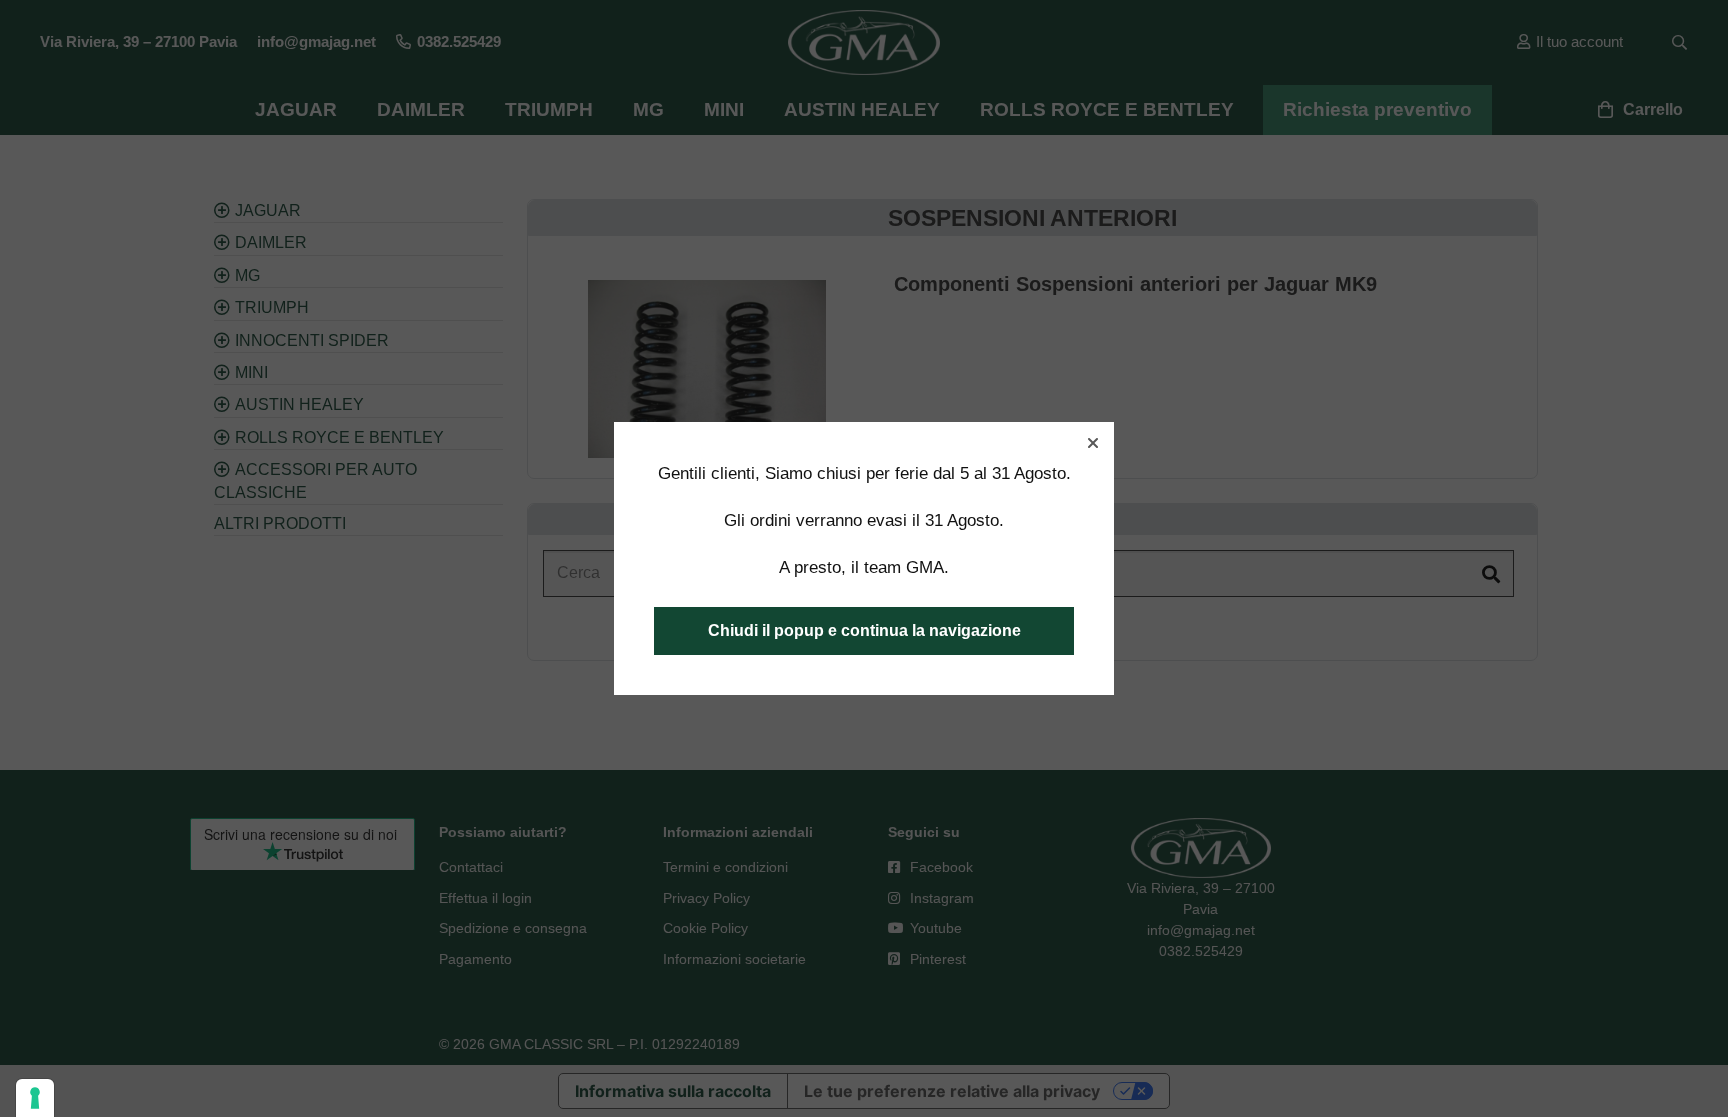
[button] (1093, 443)
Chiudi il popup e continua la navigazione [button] (864, 630)
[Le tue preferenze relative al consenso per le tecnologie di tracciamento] (35, 1098)
